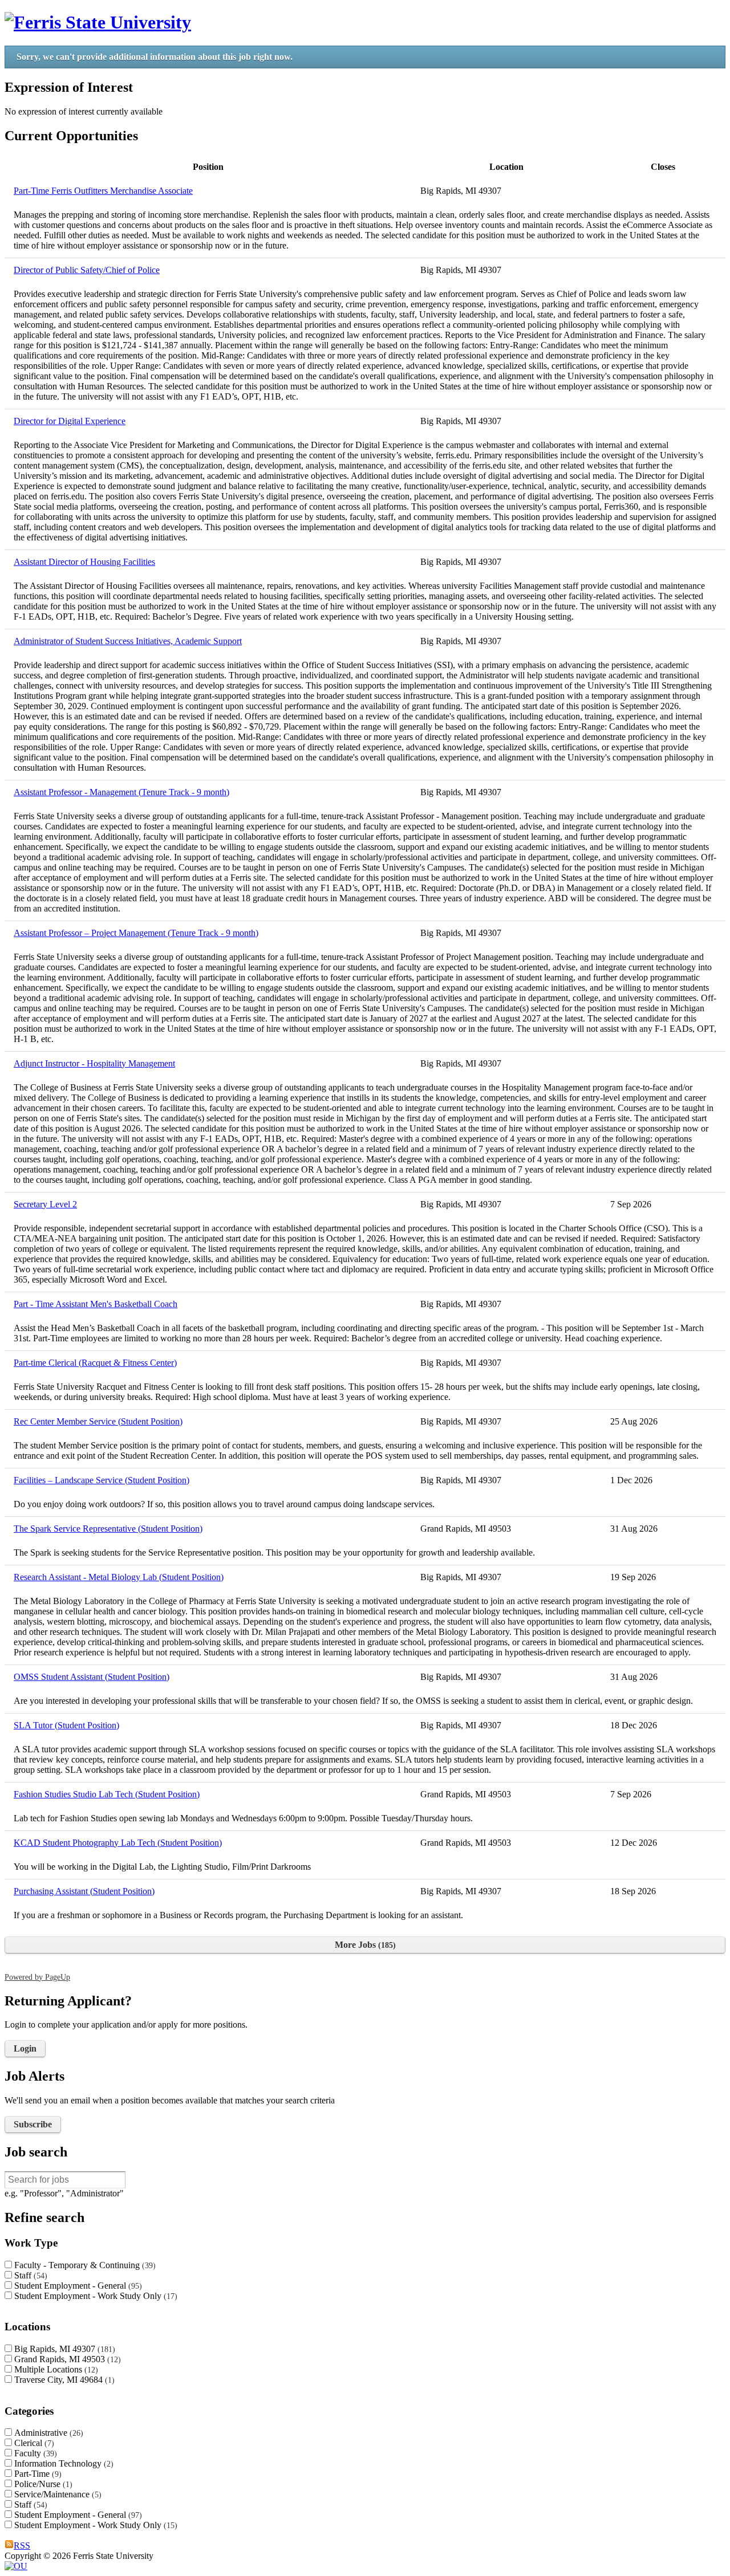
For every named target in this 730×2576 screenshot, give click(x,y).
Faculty (34, 2453)
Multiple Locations (55, 2369)
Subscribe (33, 2124)
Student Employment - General (77, 2286)
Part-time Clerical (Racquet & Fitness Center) (95, 1363)
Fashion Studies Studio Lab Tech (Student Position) (107, 1794)
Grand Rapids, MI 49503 (66, 2359)
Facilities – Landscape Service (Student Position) (102, 1480)
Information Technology (62, 2463)
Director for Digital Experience (70, 421)
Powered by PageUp (37, 1977)
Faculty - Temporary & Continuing (84, 2265)
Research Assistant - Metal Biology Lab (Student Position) (119, 1577)
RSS (22, 2546)
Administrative (47, 2433)
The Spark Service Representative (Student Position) (108, 1529)
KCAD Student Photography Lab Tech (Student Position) (118, 1843)
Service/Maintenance (56, 2494)
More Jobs (364, 1945)
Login (25, 2048)
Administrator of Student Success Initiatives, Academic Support (128, 641)
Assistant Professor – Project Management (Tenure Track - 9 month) (136, 933)
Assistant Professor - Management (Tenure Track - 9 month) (121, 792)
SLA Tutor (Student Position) (66, 1725)
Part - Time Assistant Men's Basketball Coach (96, 1304)
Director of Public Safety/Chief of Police (87, 270)
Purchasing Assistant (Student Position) (84, 1891)
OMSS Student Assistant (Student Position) (92, 1677)
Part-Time (36, 2474)
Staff (29, 2275)
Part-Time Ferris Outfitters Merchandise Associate (103, 191)
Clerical (33, 2443)
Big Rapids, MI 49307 (63, 2349)
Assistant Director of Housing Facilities (84, 562)
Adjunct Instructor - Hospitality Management (94, 1063)
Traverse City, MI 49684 (63, 2380)
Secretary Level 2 (45, 1204)
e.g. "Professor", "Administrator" (64, 2193)
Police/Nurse (42, 2484)
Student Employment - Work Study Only (94, 2296)
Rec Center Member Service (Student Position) (98, 1421)
